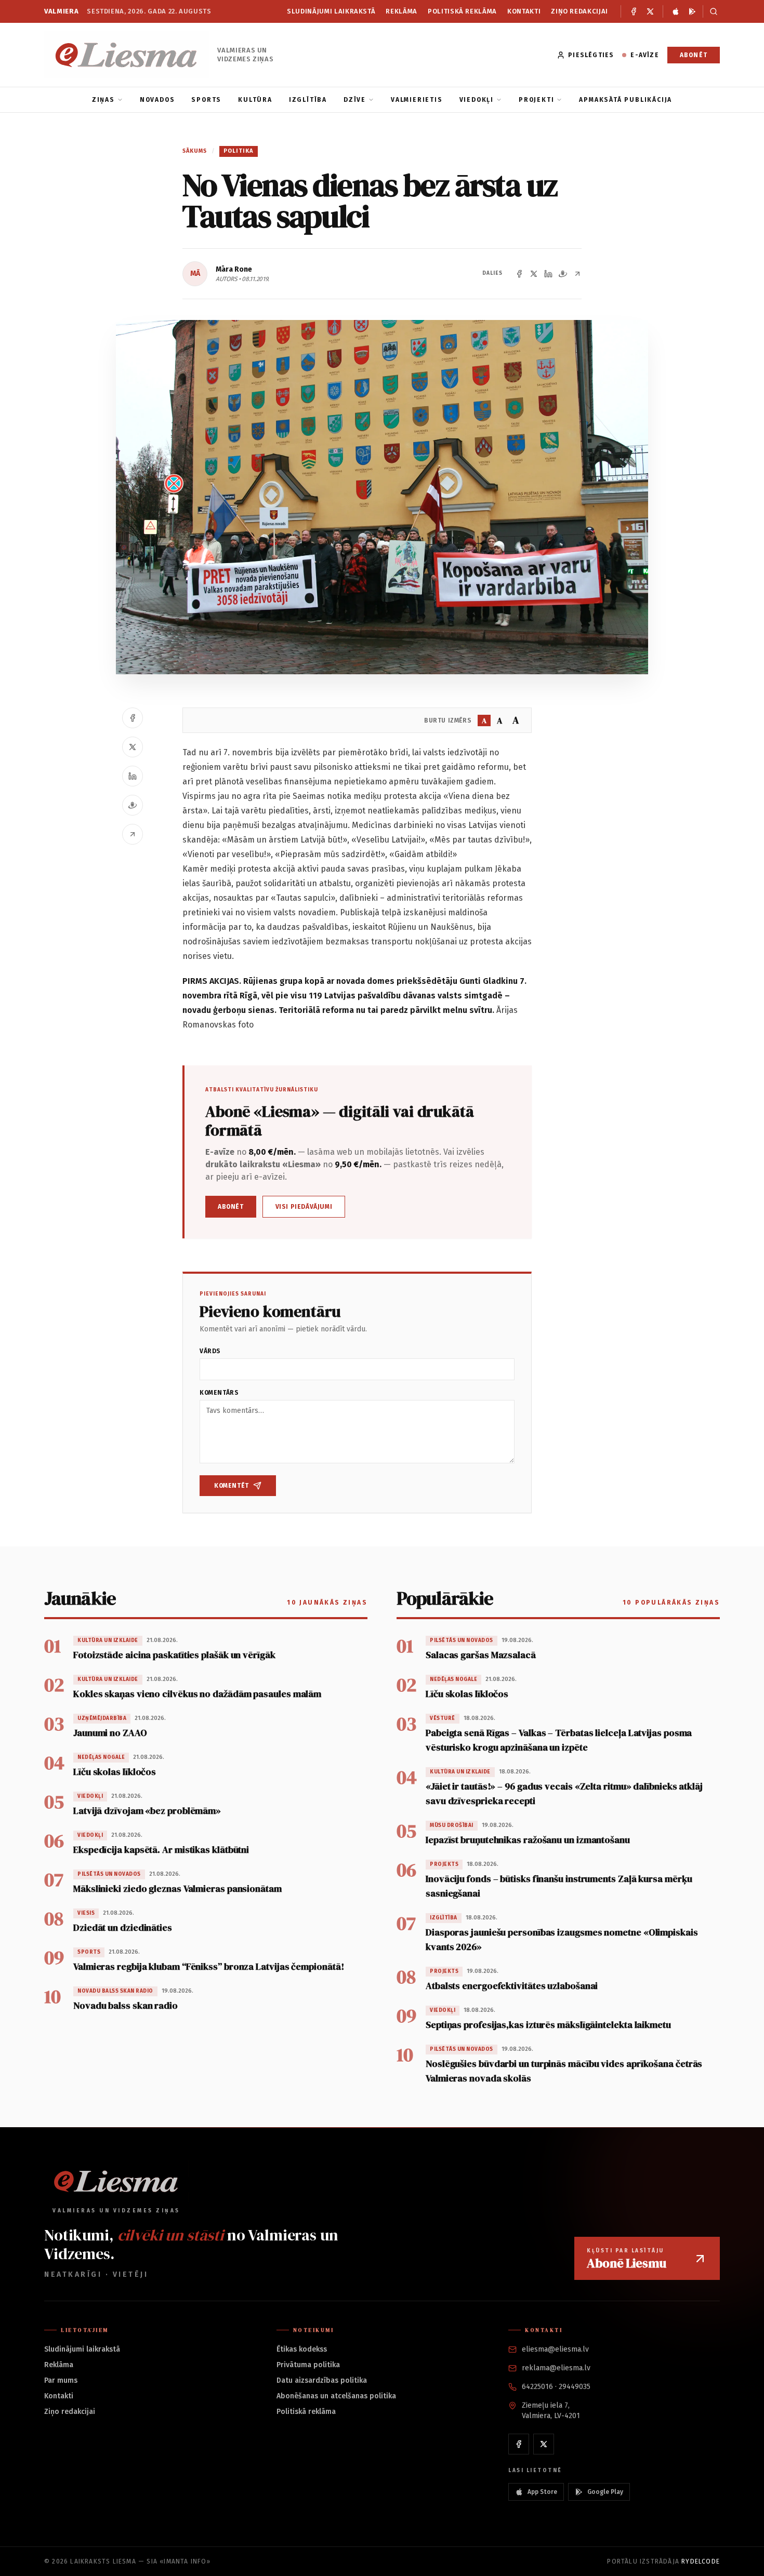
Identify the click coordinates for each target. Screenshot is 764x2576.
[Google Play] (692, 11)
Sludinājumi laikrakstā (331, 11)
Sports (206, 100)
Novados (157, 100)
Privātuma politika (308, 2365)
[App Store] (676, 11)
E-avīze (644, 55)
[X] (650, 11)
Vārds (210, 1351)
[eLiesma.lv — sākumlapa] (127, 55)
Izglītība (308, 100)
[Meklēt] (711, 11)
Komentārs (219, 1393)
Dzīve (355, 100)
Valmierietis (417, 100)
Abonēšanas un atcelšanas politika (336, 2396)
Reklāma (401, 11)
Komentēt (232, 1486)
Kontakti (524, 11)
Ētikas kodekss (302, 2349)
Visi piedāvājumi (304, 1207)
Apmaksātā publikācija (625, 100)
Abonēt (694, 55)
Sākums (195, 151)
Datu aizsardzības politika (322, 2380)
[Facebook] (634, 11)
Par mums (61, 2380)
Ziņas (103, 100)
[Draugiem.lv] (563, 274)
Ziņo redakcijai (579, 11)
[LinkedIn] (548, 274)
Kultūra (255, 100)
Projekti (536, 100)
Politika (239, 151)
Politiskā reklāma (462, 11)
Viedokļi (477, 100)
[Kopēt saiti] (577, 274)
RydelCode (701, 2561)
